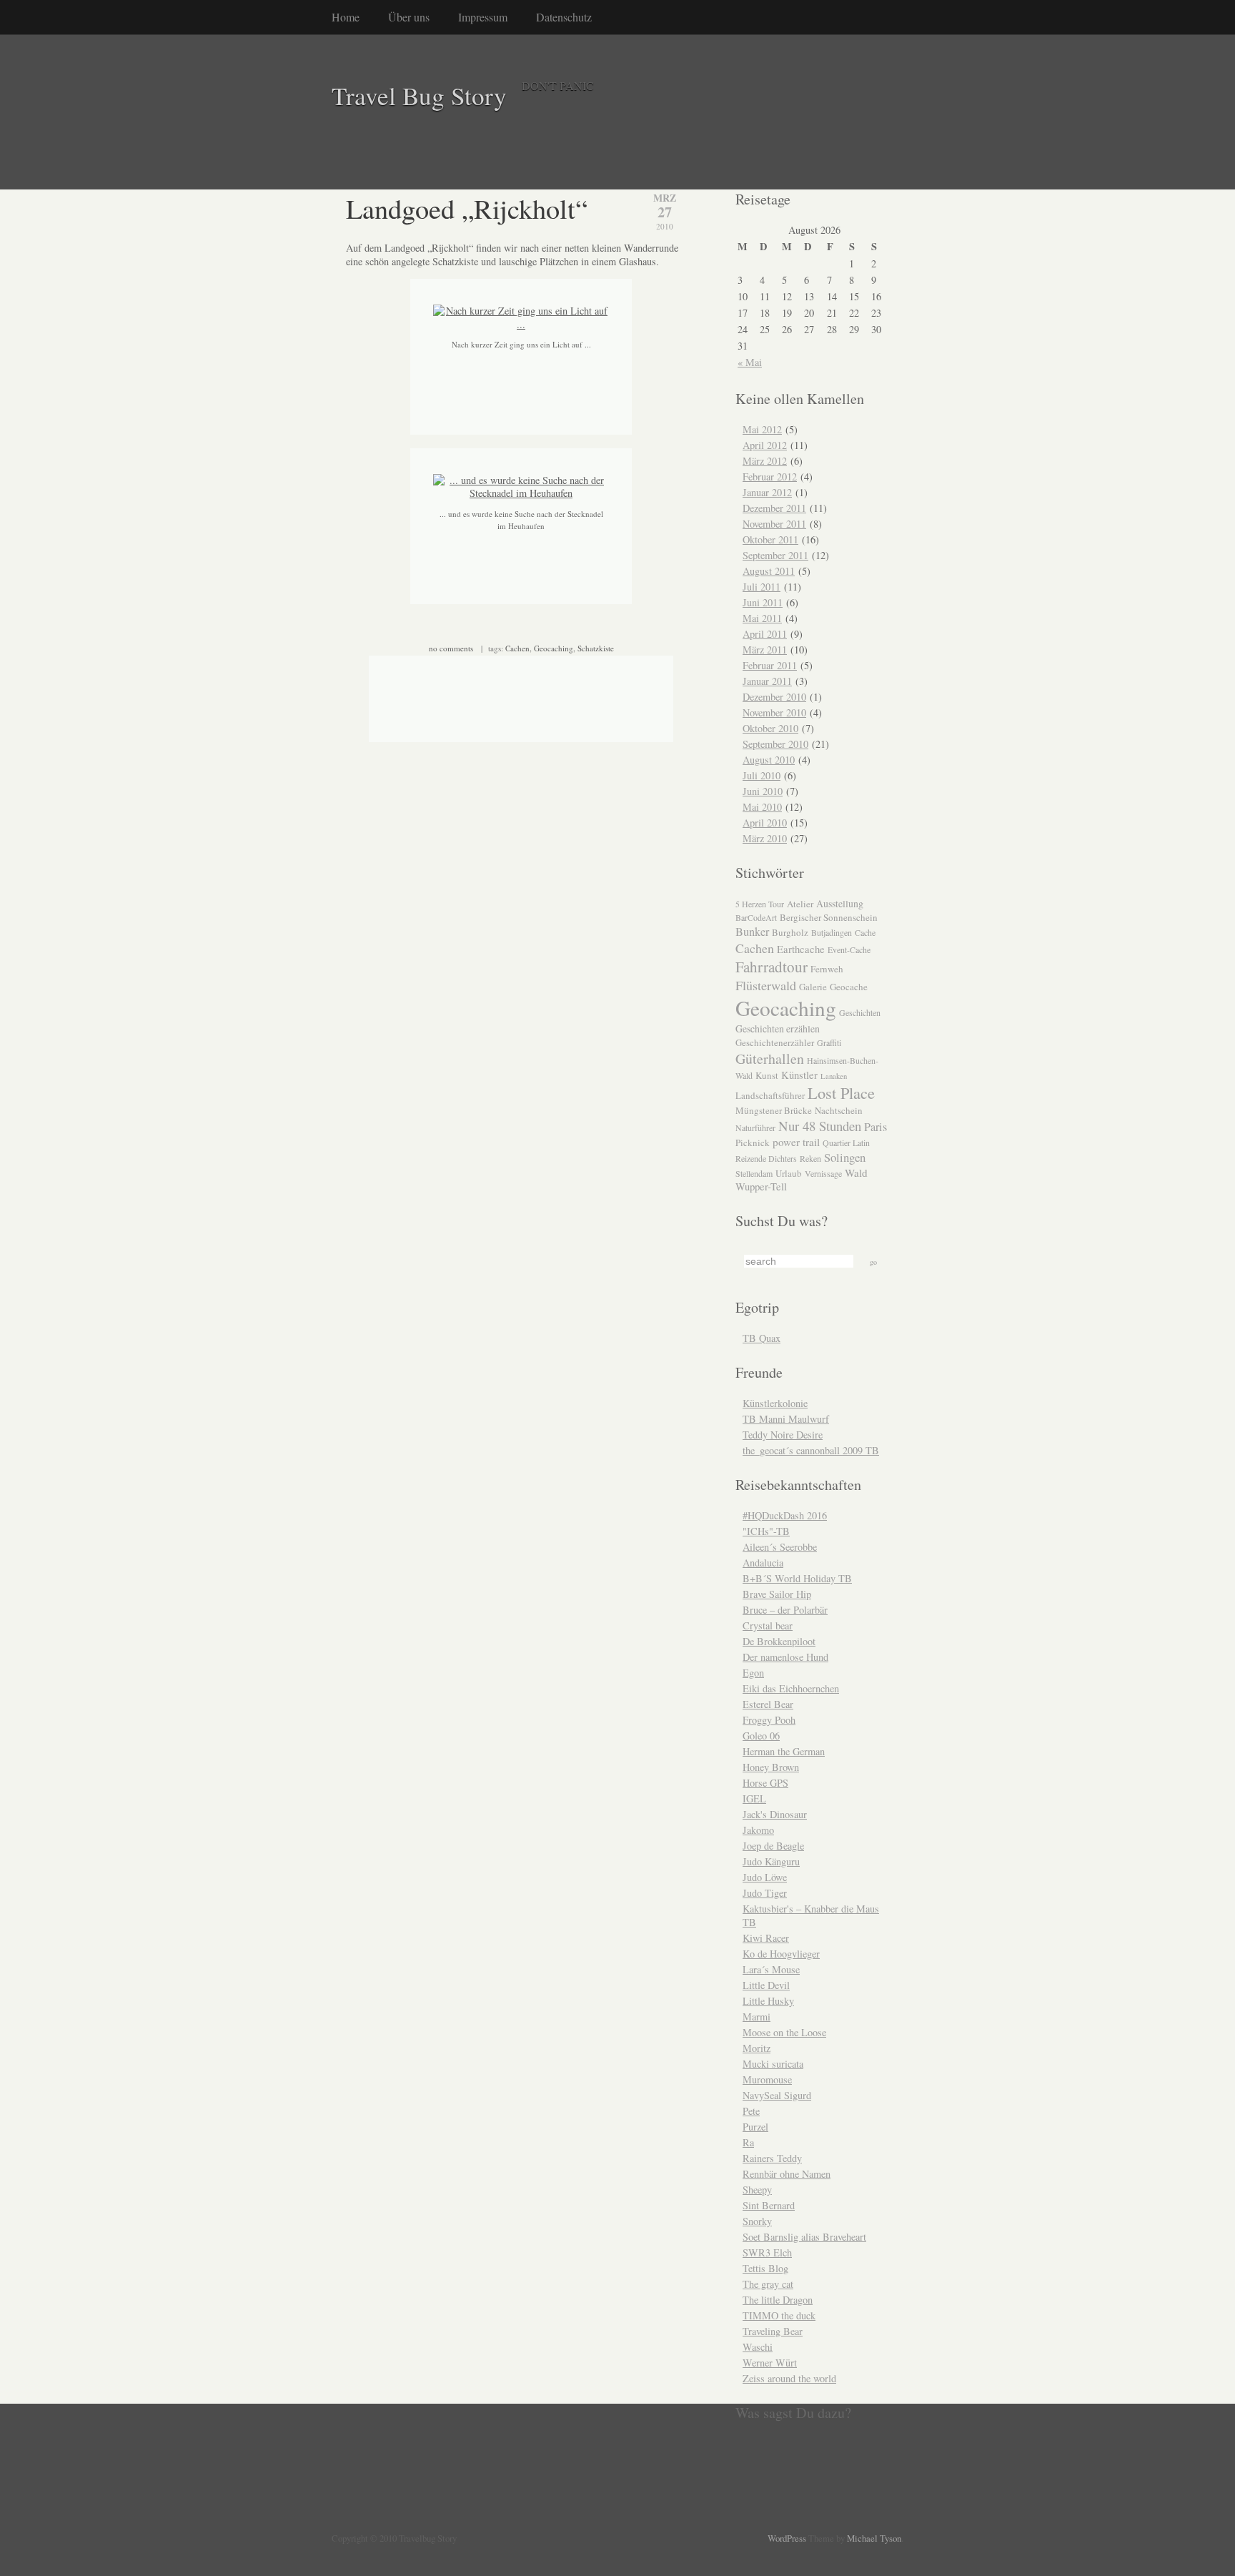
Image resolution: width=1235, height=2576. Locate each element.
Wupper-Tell (761, 1186)
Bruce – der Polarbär (785, 1610)
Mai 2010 (762, 807)
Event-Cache (849, 949)
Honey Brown (771, 1767)
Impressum (483, 17)
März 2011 (765, 650)
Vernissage (823, 1173)
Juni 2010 (763, 791)
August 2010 (769, 760)
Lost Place (841, 1092)
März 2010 (765, 838)
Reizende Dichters (766, 1158)
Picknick (753, 1143)
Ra (748, 2142)
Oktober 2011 (770, 539)
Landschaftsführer (770, 1095)
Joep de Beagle (773, 1846)
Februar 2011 (770, 665)
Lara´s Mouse (771, 1969)
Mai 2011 (762, 618)
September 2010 (775, 744)
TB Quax (762, 1338)
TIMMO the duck (779, 2315)
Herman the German (784, 1751)
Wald (856, 1173)
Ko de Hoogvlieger (781, 1954)
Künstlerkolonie (775, 1403)
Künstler (799, 1075)
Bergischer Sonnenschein (829, 917)
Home (346, 17)
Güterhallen (770, 1058)
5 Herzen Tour (760, 904)
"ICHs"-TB (766, 1531)
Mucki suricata (773, 2064)
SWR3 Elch (767, 2252)
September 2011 (775, 555)
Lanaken (834, 1076)
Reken (810, 1158)
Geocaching (554, 648)
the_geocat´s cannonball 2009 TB (811, 1450)
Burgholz (790, 932)
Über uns (409, 17)
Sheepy (757, 2190)
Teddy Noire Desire (783, 1435)
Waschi (758, 2347)
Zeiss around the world (789, 2378)
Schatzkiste (596, 648)
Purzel (755, 2127)
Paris (876, 1127)
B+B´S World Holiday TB (797, 1578)
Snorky (757, 2221)
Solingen (845, 1157)
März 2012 (765, 461)
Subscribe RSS (295, 2530)
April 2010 (765, 823)
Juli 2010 (762, 775)
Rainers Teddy (772, 2158)
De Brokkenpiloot (779, 1641)
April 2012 (765, 445)
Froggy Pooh (769, 1720)
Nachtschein (839, 1110)
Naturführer (755, 1127)
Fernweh (827, 969)
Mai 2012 (762, 429)
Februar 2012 (770, 477)
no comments (451, 648)
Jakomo (758, 1830)
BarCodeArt (756, 917)
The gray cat (768, 2284)
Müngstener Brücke (774, 1110)
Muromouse (767, 2079)
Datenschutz (564, 17)
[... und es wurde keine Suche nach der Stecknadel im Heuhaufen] (521, 493)
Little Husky (768, 2001)
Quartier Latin (846, 1143)
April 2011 (765, 634)
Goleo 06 (761, 1736)
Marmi (757, 2017)
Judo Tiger (765, 1893)
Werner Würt (770, 2363)
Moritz (757, 2048)
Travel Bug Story (419, 95)
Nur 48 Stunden (820, 1126)
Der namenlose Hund (785, 1657)
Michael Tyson (874, 2538)
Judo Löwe (765, 1877)
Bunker (752, 932)
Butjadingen (832, 932)
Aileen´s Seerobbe (780, 1547)
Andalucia (763, 1563)
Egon (753, 1673)
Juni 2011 (763, 602)
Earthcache (801, 949)
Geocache (849, 987)
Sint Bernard (769, 2205)
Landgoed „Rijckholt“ (467, 208)
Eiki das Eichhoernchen (791, 1688)
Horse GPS (765, 1783)
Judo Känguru (771, 1861)
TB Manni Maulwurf (786, 1419)
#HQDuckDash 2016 (785, 1515)
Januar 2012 (767, 492)
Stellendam (754, 1173)
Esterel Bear (768, 1704)
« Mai (750, 362)
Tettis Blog (765, 2268)
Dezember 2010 (774, 697)
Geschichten (860, 1012)
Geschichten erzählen (778, 1028)
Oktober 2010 (770, 728)
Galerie (813, 987)
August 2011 (769, 571)
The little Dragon (778, 2300)
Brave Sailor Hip (777, 1594)
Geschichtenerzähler (775, 1042)
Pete (751, 2111)
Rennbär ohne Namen (787, 2174)
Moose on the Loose (784, 2032)
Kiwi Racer (766, 1938)
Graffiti (829, 1042)
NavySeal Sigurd (777, 2095)
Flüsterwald (766, 985)
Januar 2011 (767, 681)
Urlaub (789, 1173)
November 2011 (774, 524)
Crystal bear (768, 1625)
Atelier (800, 904)
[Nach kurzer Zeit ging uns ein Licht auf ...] (521, 324)
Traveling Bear (773, 2331)
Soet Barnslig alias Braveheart (804, 2237)
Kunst (767, 1075)
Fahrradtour (772, 967)
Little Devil (766, 1985)
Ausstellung (840, 903)
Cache (865, 932)
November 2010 (774, 712)
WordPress (787, 2538)
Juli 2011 (762, 587)
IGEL (754, 1798)
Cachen (517, 648)
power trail (796, 1142)
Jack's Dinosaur (775, 1814)
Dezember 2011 (774, 508)
